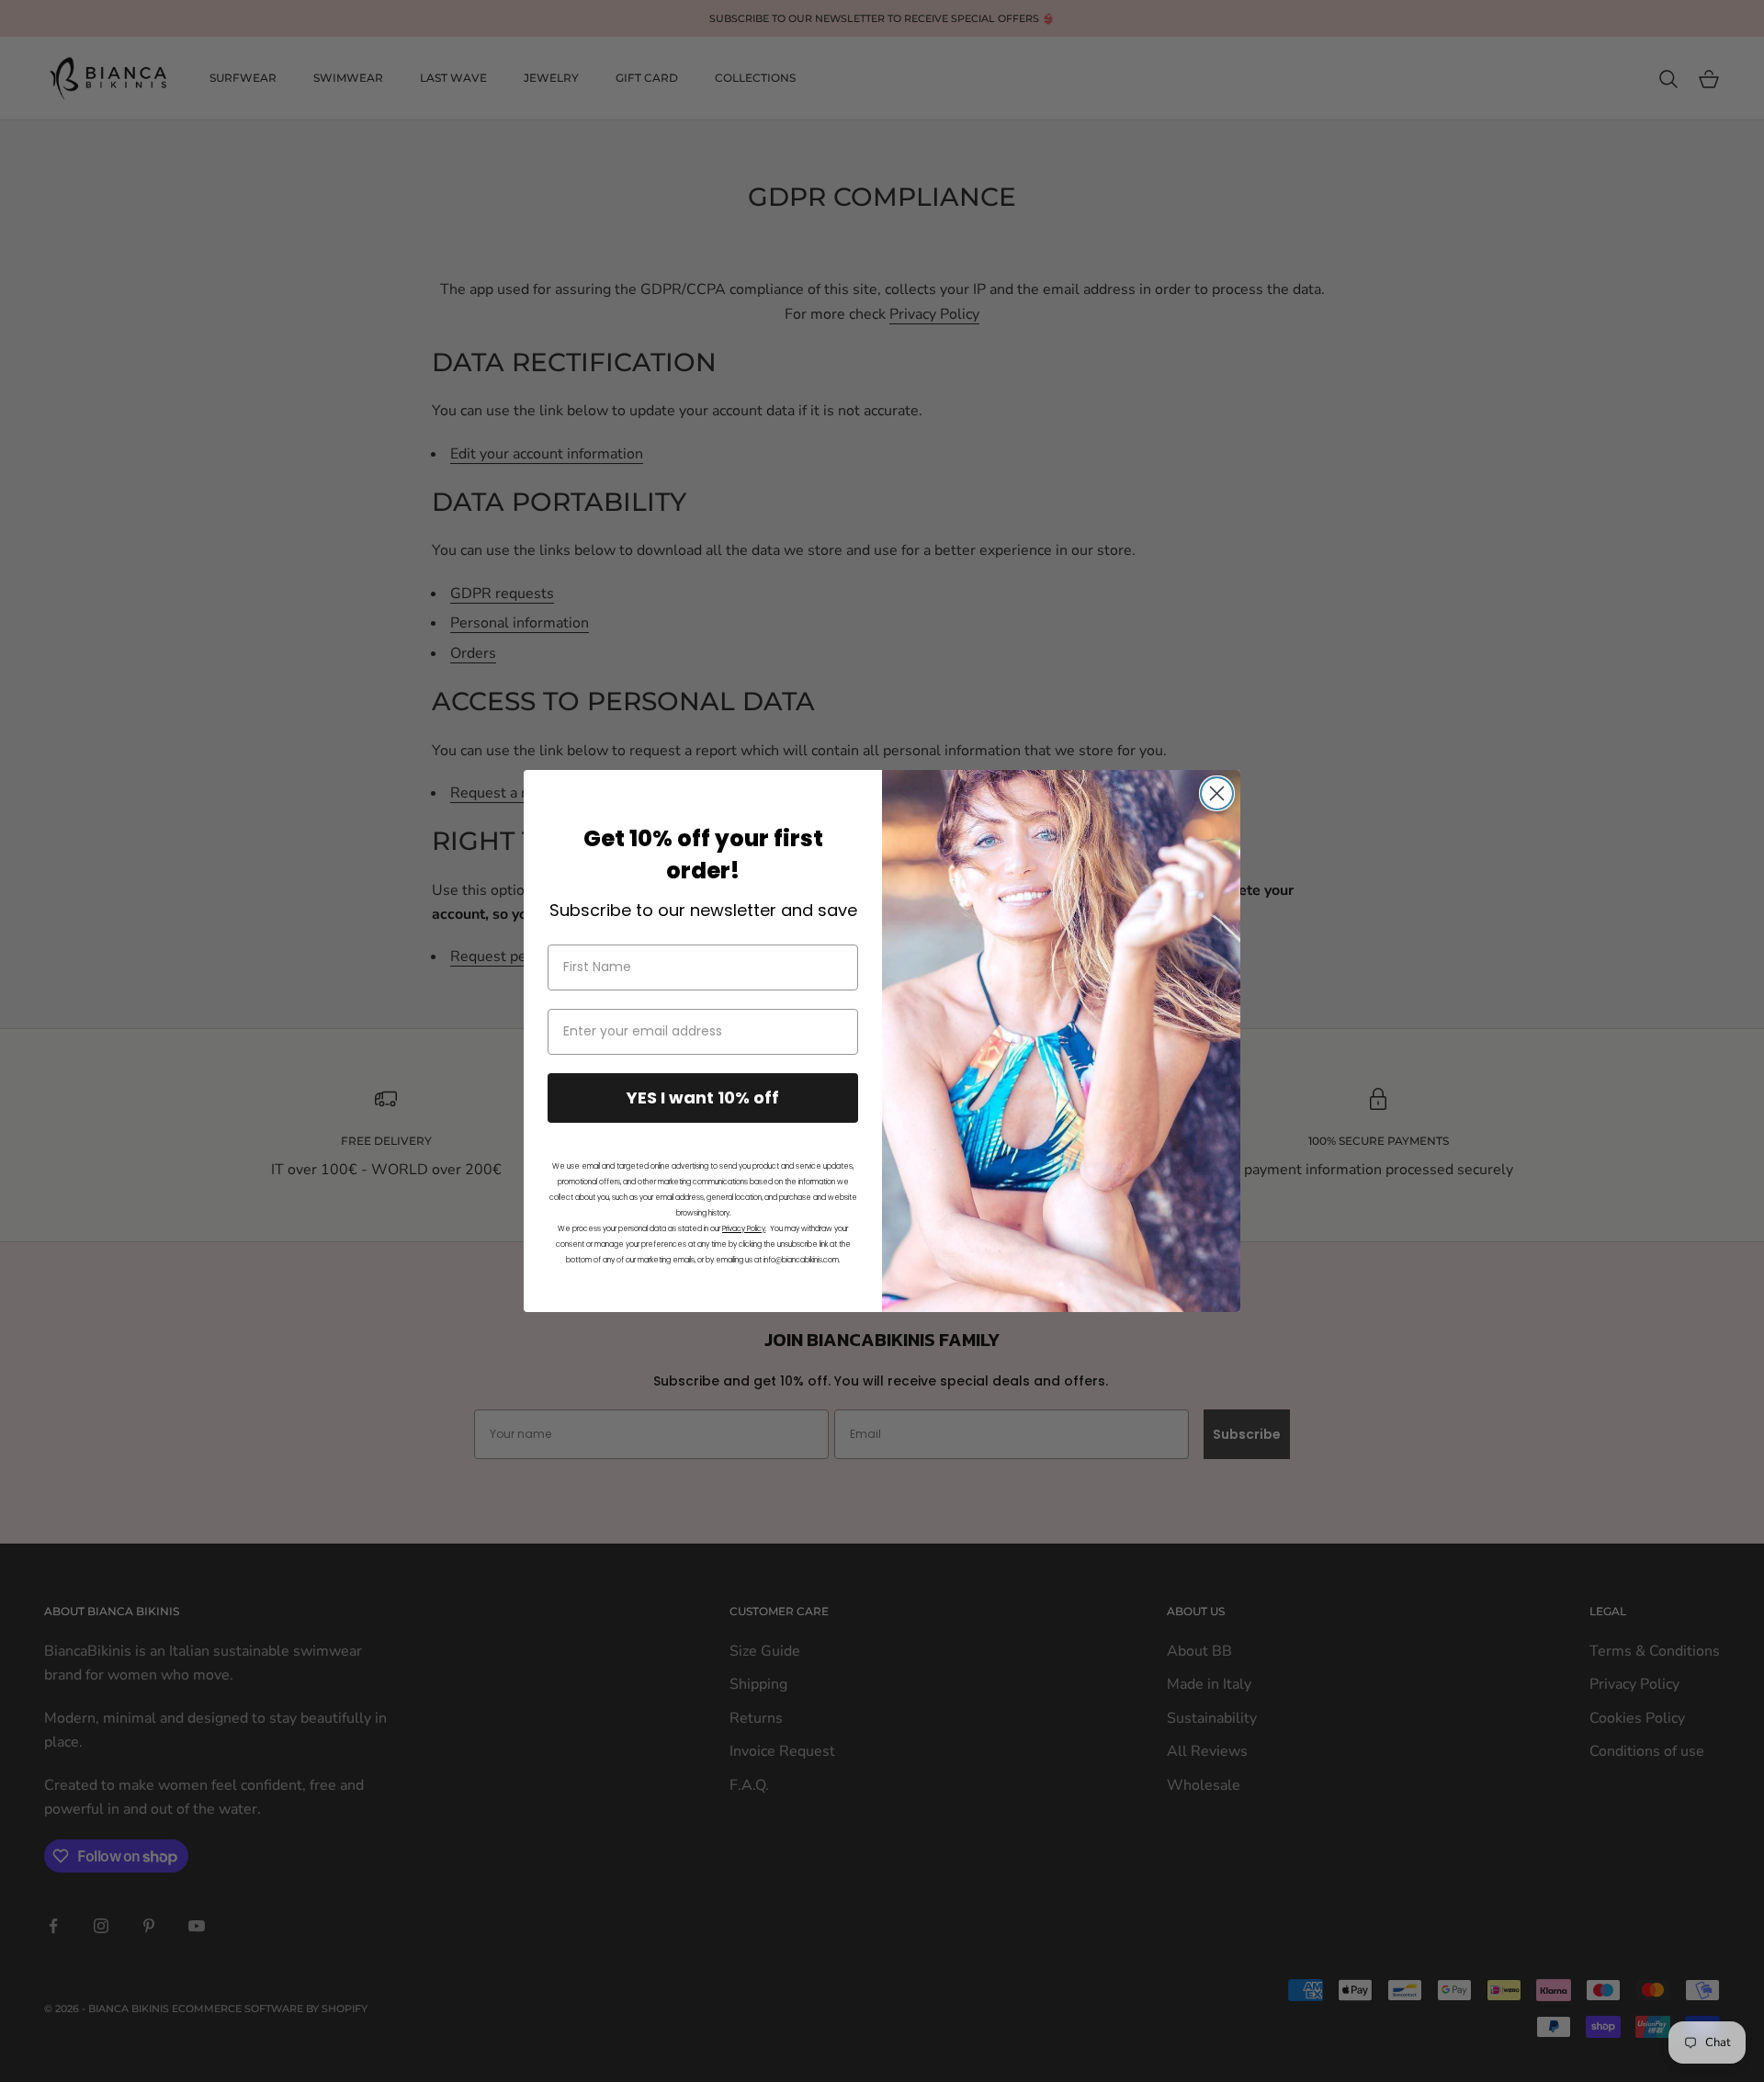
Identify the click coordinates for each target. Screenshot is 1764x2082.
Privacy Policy (744, 1229)
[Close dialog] (1217, 793)
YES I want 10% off (703, 1098)
